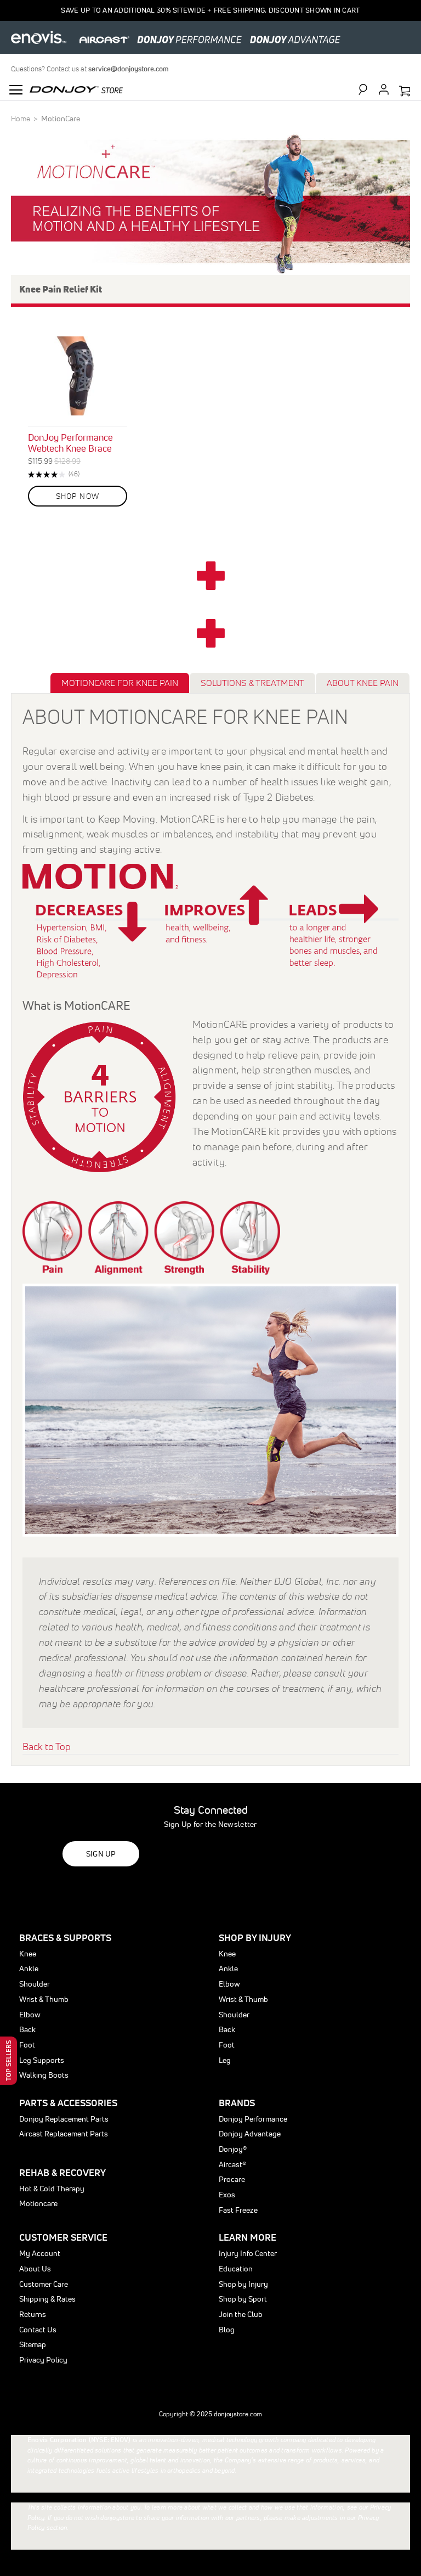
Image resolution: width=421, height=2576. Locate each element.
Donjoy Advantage (250, 2134)
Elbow (30, 2015)
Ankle (29, 1968)
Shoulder (35, 1984)
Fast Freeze (238, 2210)
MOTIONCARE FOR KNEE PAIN (120, 683)
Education (236, 2269)
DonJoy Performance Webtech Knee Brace (70, 443)
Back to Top (47, 1747)
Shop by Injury (243, 2284)
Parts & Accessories (68, 2103)
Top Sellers (8, 2061)
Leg (225, 2060)
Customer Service (63, 2237)
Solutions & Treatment (252, 683)
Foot (27, 2045)
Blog (227, 2330)
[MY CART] (405, 92)
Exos (227, 2195)
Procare (232, 2179)
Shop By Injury (255, 1937)
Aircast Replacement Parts (64, 2134)
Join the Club (241, 2314)
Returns (33, 2314)
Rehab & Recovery (62, 2172)
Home (21, 119)
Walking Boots (44, 2075)
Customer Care (44, 2284)
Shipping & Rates (47, 2299)
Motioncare (38, 2203)
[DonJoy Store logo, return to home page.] (76, 88)
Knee (28, 1954)
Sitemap (33, 2344)
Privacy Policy (43, 2360)
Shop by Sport (243, 2299)
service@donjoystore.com (129, 69)
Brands (237, 2103)
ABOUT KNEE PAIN (363, 683)
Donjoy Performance (253, 2119)
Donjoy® (233, 2149)
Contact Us (38, 2330)
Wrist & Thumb (44, 1999)
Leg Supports (42, 2060)
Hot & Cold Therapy (52, 2189)
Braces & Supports (65, 1937)
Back (27, 2029)
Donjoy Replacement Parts (64, 2119)
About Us (35, 2269)
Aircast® (232, 2164)
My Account (40, 2253)
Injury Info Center (248, 2253)
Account (384, 89)
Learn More (248, 2237)
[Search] (368, 89)
